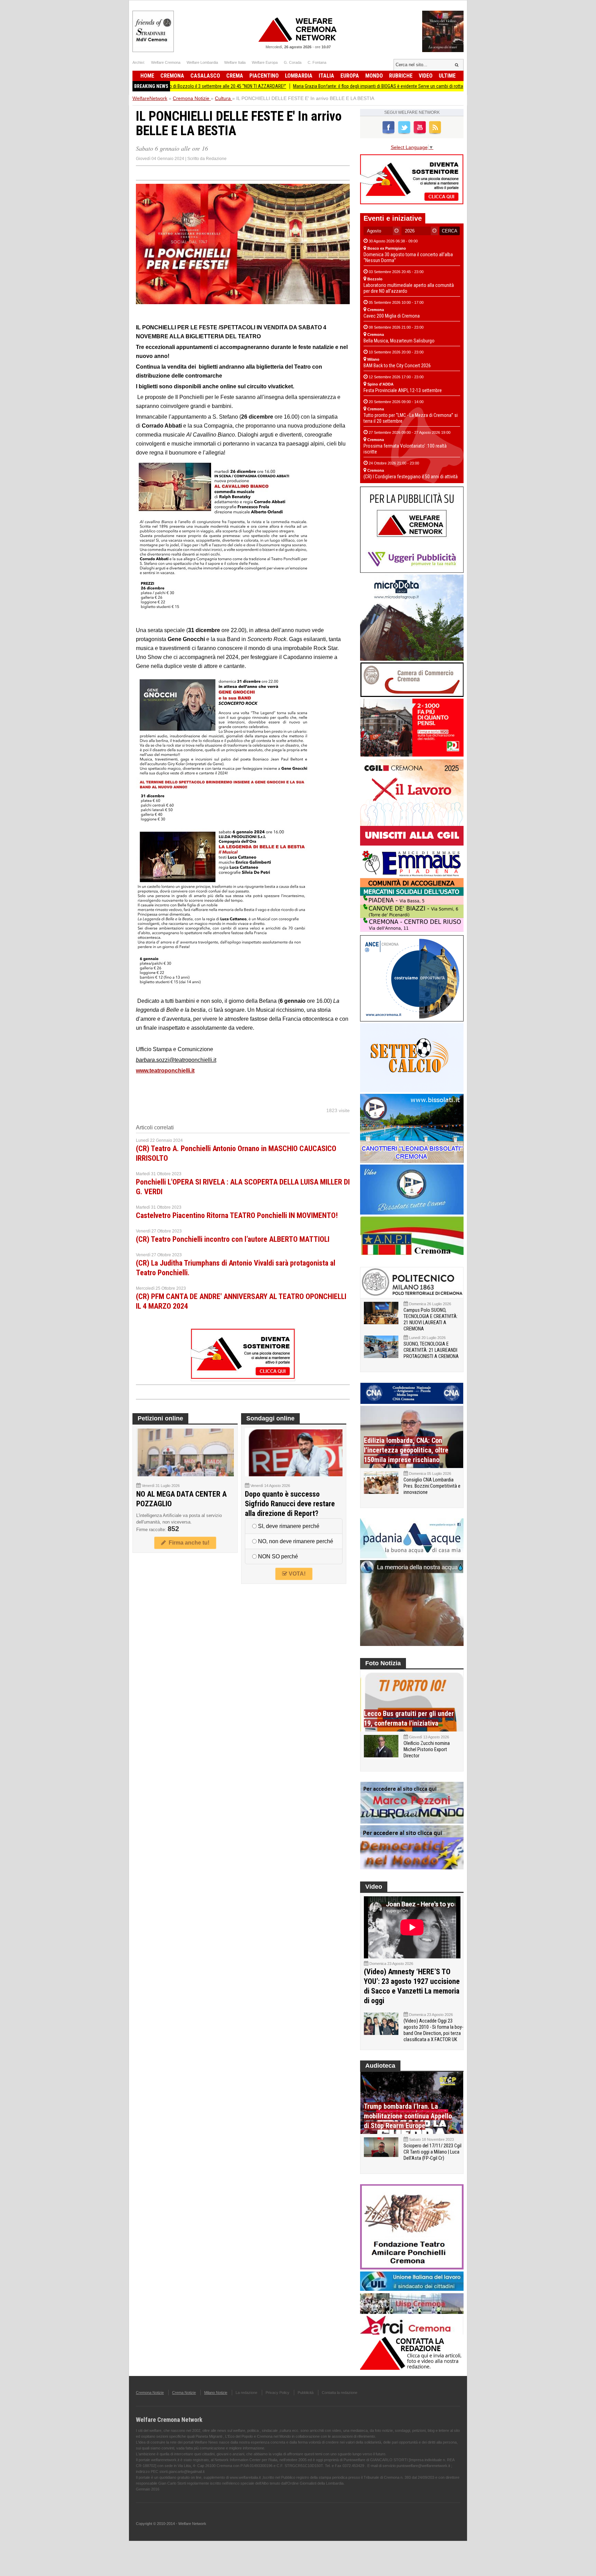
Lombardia (299, 76)
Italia (326, 76)
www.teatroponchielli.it (165, 1071)
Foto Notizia (383, 1663)
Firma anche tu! (188, 1543)
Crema (235, 76)
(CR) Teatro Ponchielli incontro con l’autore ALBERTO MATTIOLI (233, 1239)
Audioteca (380, 2066)
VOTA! (296, 1574)
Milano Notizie (216, 2393)
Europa (350, 76)
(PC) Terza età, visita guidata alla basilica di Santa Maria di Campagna (458, 86)
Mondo (374, 76)
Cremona (172, 76)
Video (426, 76)
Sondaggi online (270, 1418)
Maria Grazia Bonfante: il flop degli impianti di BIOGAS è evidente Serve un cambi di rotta (299, 86)
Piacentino (264, 76)
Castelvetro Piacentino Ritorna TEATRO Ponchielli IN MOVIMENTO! (237, 1215)
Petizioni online (160, 1418)
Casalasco (205, 76)
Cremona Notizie (150, 2393)
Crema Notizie (184, 2393)
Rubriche (401, 76)
